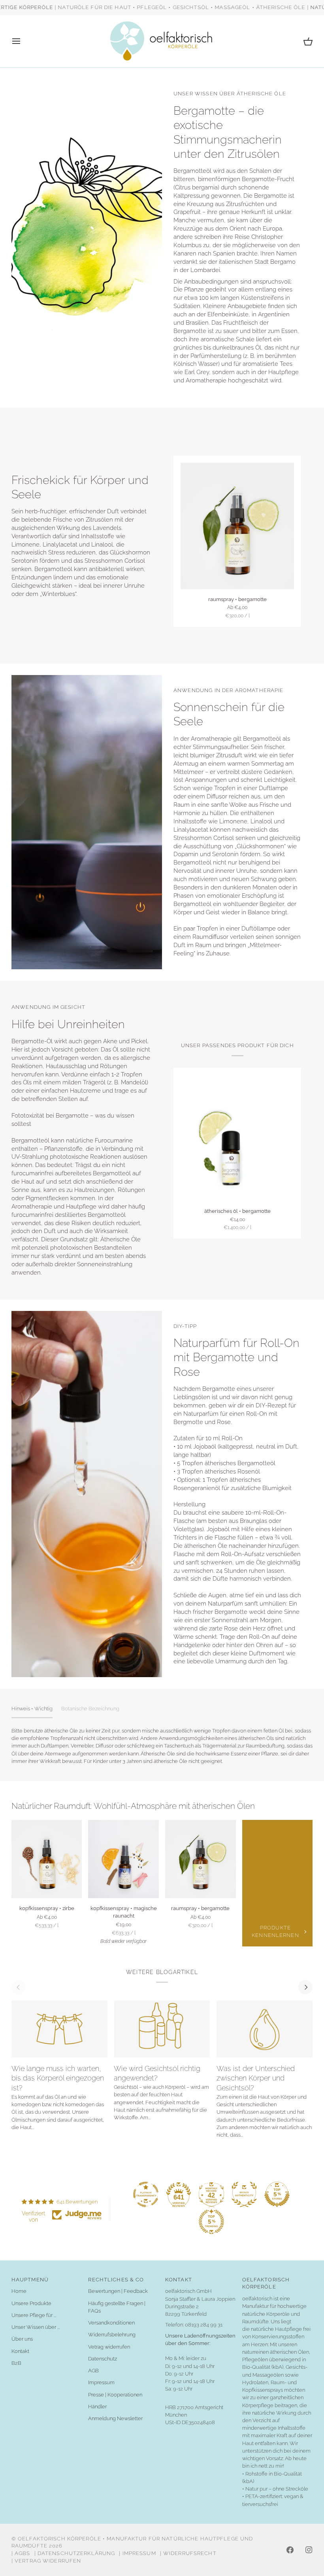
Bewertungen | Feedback (118, 2291)
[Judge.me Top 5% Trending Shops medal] (211, 2222)
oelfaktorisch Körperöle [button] (266, 2283)
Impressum (101, 2382)
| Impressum (137, 2553)
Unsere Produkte (31, 2303)
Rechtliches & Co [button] (116, 2280)
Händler (97, 2407)
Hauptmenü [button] (30, 2280)
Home (19, 2291)
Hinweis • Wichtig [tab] (32, 1709)
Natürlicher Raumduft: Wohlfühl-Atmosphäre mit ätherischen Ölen (133, 1806)
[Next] (305, 1987)
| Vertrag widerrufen (46, 2561)
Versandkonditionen (111, 2323)
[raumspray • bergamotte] (237, 526)
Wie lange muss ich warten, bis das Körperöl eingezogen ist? (58, 2078)
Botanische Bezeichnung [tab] (90, 1709)
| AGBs (21, 2553)
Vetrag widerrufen (109, 2347)
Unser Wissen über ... (36, 2327)
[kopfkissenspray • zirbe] (47, 1859)
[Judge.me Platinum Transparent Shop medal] (146, 2194)
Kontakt (20, 2351)
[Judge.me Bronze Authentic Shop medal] (244, 2194)
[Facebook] (290, 2550)
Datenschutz (103, 2359)
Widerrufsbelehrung (112, 2335)
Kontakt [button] (179, 2280)
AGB (93, 2371)
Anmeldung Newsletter (115, 2418)
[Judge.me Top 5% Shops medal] (277, 2194)
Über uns (22, 2339)
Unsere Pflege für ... (34, 2315)
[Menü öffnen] (23, 41)
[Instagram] (309, 2550)
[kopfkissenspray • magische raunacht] (123, 1859)
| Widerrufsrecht (188, 2553)
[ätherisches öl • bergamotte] (237, 1138)
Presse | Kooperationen (115, 2395)
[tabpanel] (162, 1746)
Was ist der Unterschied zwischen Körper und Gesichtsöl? (256, 2078)
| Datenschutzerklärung (75, 2553)
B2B (16, 2363)
